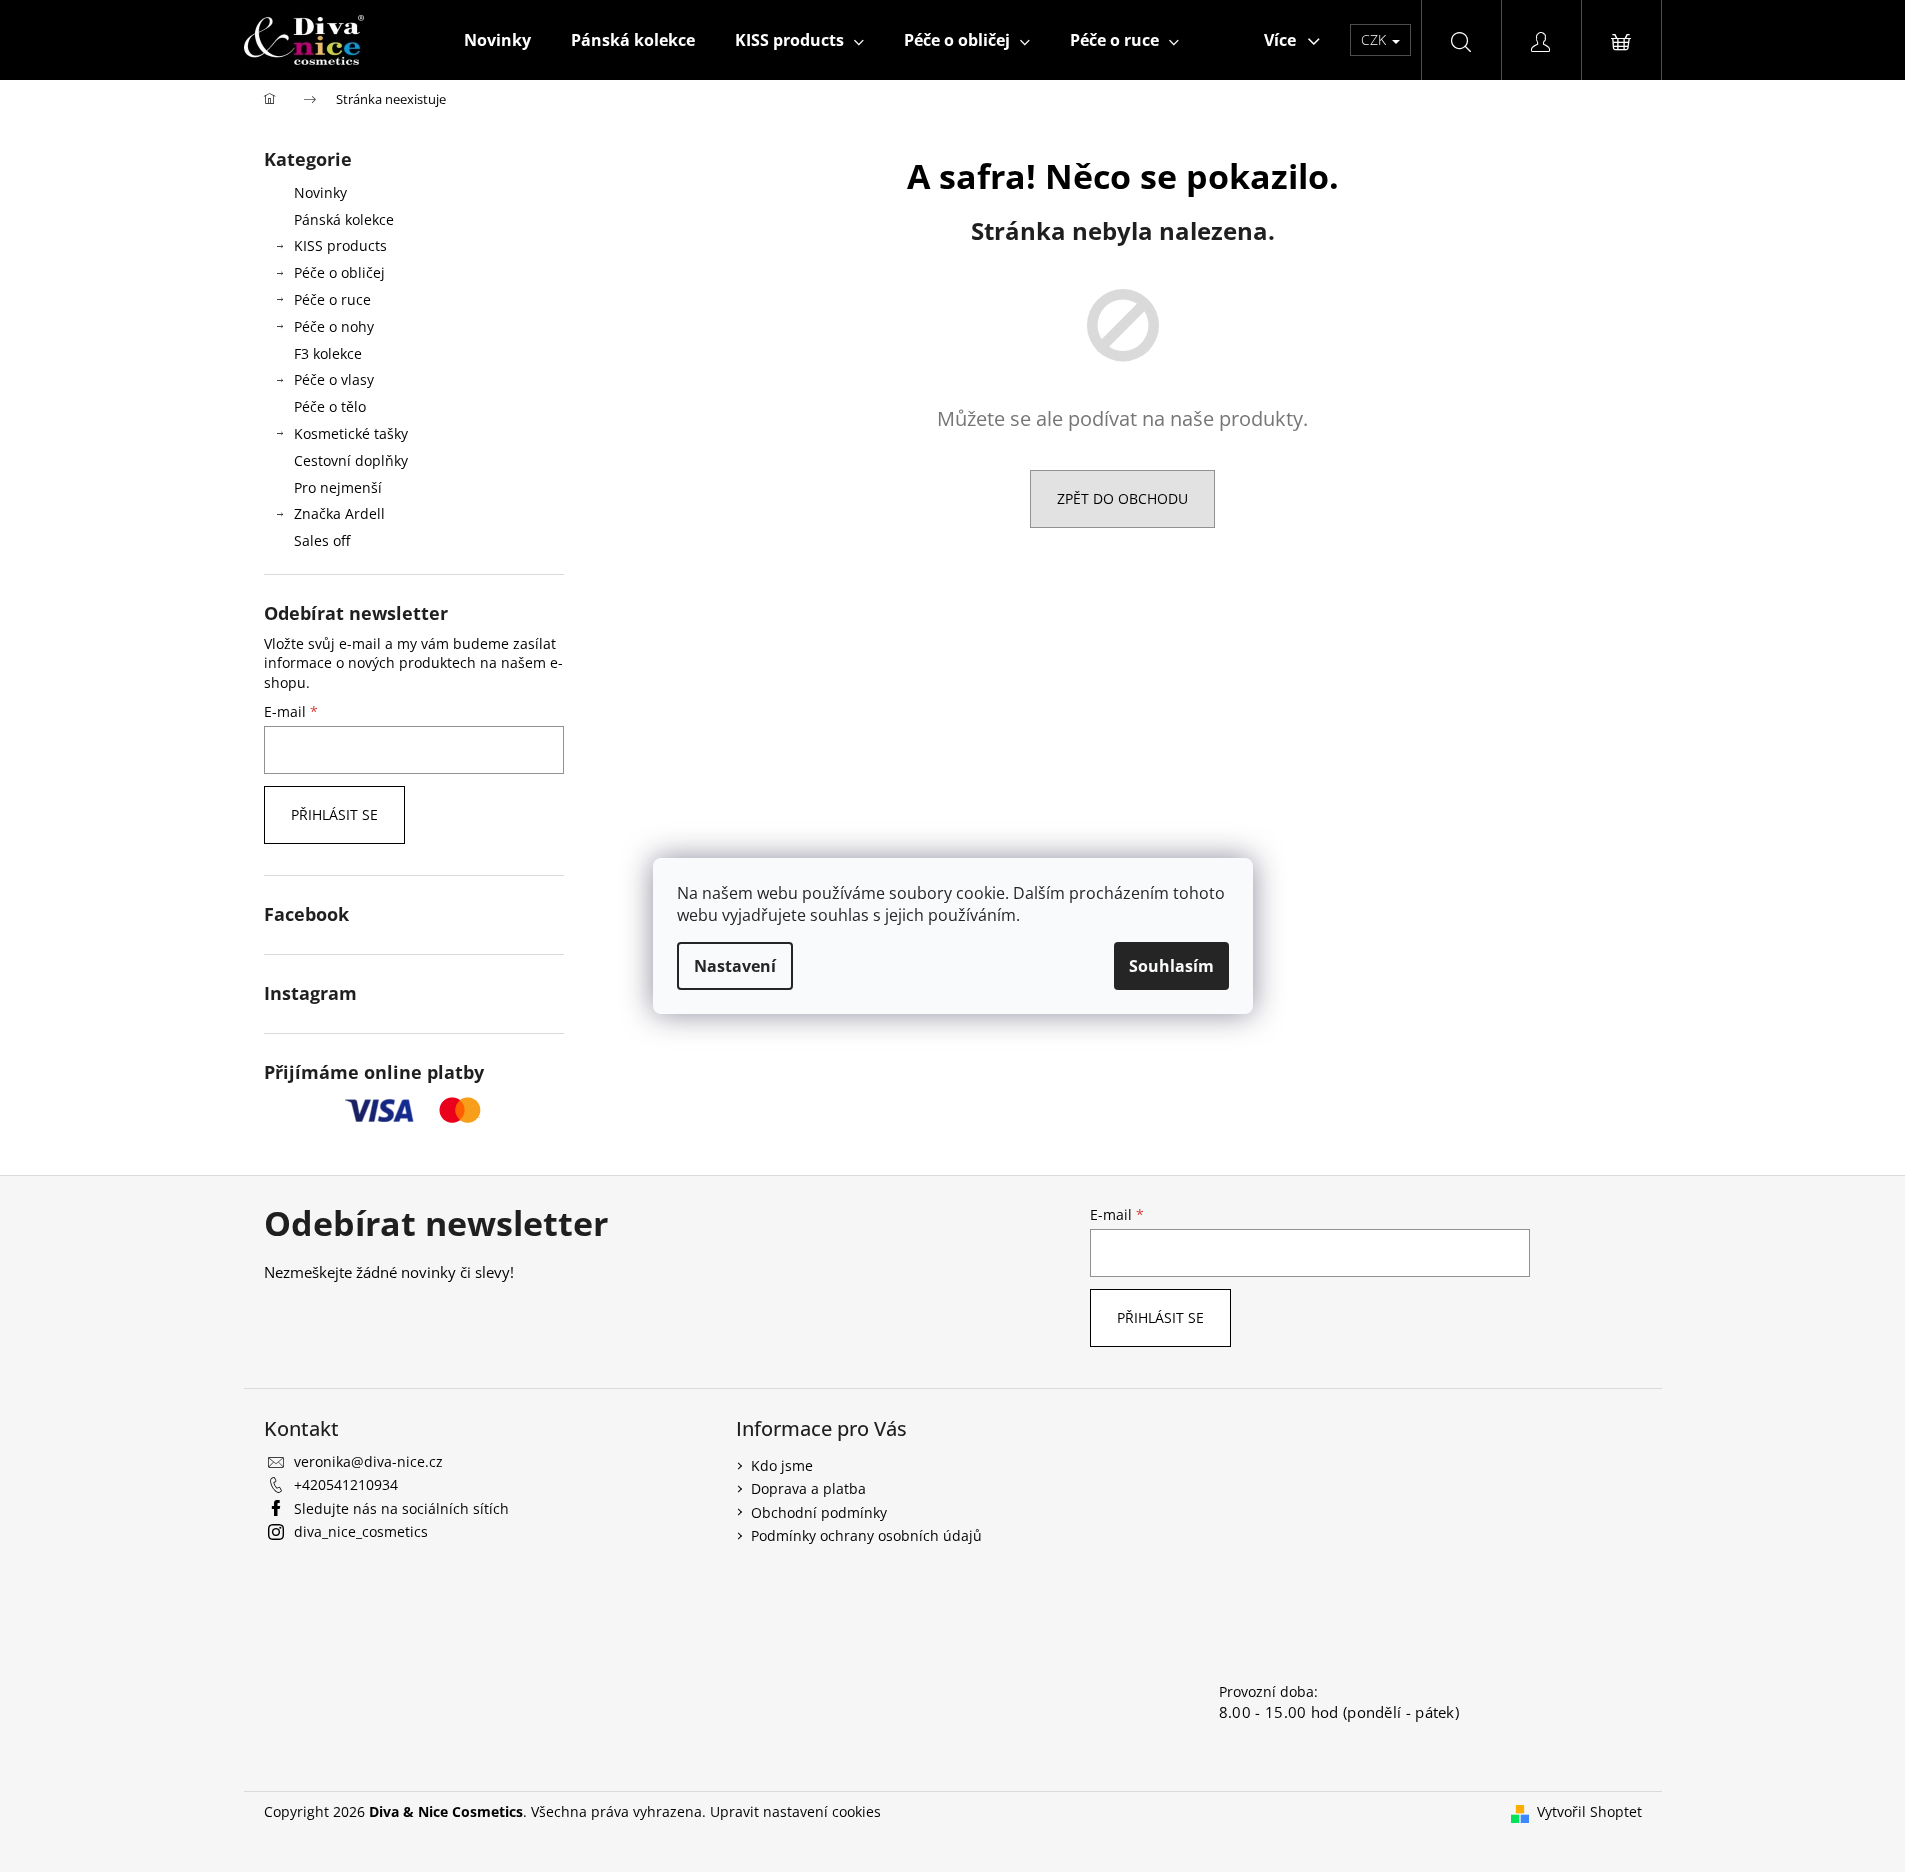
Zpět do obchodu (1122, 498)
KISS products (340, 245)
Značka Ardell (339, 513)
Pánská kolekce (344, 219)
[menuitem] (497, 40)
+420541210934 (346, 1484)
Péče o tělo (330, 406)
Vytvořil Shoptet (1589, 1811)
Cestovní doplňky (351, 460)
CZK (1375, 39)
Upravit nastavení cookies (795, 1811)
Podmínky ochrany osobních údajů (866, 1535)
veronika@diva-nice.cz (368, 1461)
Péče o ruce (332, 299)
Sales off (322, 540)
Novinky (320, 192)
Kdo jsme (782, 1465)
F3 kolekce (328, 353)
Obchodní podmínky (819, 1512)
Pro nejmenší (338, 487)
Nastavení (735, 966)
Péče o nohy (334, 326)
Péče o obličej (339, 272)
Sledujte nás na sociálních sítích (401, 1508)
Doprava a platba (808, 1488)
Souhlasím (1171, 966)
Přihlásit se (334, 814)
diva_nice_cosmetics (361, 1531)
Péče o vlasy (334, 379)
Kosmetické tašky (351, 433)
